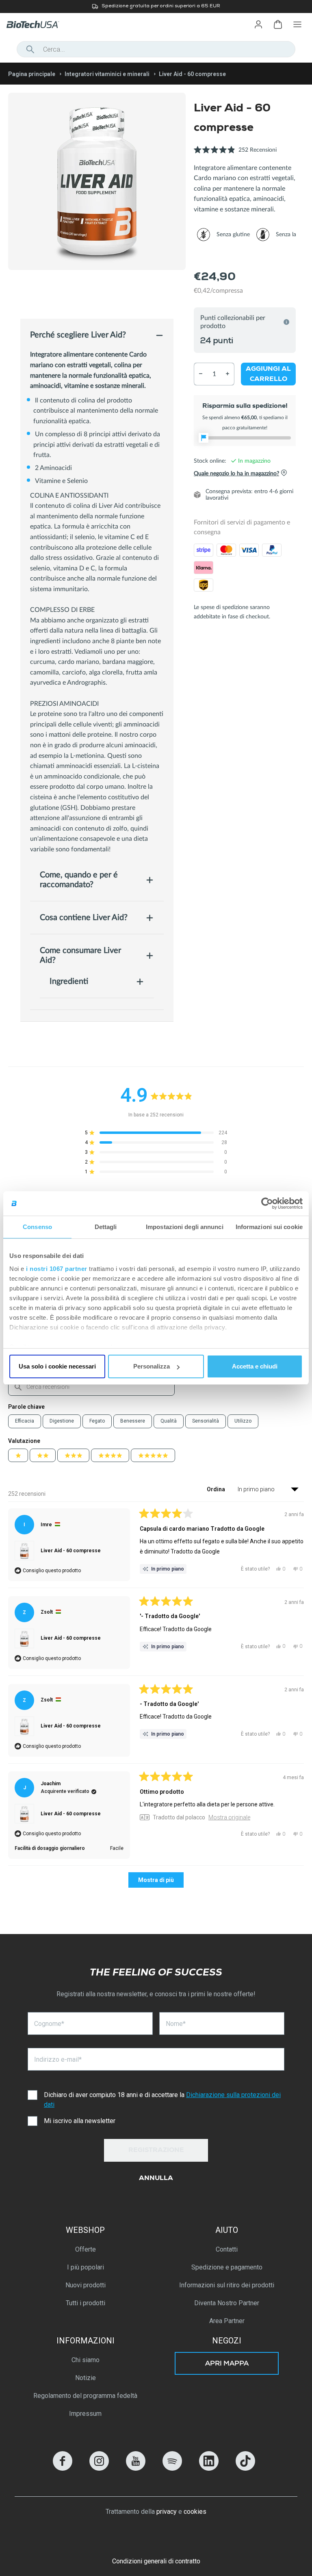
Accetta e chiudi (255, 1366)
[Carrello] (278, 24)
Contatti (227, 2249)
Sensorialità (206, 1421)
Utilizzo (243, 1421)
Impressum (85, 2414)
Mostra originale (229, 1817)
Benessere (133, 1421)
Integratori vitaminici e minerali (107, 74)
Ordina (217, 1489)
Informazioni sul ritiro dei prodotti (227, 2285)
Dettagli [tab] (106, 1227)
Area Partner (227, 2321)
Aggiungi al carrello (268, 374)
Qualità (169, 1421)
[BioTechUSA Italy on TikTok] (245, 2468)
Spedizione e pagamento (227, 2267)
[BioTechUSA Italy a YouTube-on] (136, 2468)
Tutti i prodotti (86, 2303)
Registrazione (156, 2151)
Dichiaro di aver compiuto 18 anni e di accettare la (162, 2100)
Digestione (62, 1421)
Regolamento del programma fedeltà (85, 2396)
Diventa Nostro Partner (227, 2303)
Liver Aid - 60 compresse (71, 1551)
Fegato (97, 1421)
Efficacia (25, 1421)
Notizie (86, 2378)
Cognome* (49, 2024)
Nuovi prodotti (86, 2285)
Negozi (227, 2341)
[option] (156, 7)
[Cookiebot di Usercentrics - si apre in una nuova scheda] (267, 1203)
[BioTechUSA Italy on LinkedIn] (209, 2468)
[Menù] (297, 24)
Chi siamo (86, 2360)
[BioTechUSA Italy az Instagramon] (99, 2468)
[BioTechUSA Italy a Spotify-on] (172, 2468)
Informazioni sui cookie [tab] (269, 1227)
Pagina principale (32, 74)
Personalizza (152, 1366)
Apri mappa (227, 2364)
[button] (235, 154)
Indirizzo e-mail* (58, 2059)
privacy (167, 2512)
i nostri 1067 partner (57, 1269)
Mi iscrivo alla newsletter (80, 2121)
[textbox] (91, 1387)
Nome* (176, 2024)
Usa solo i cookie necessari (57, 1366)
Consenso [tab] (37, 1227)
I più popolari (86, 2267)
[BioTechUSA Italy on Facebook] (63, 2468)
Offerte (86, 2249)
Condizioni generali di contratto (156, 2561)
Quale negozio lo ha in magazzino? (236, 474)
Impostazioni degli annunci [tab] (185, 1227)
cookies (195, 2512)
